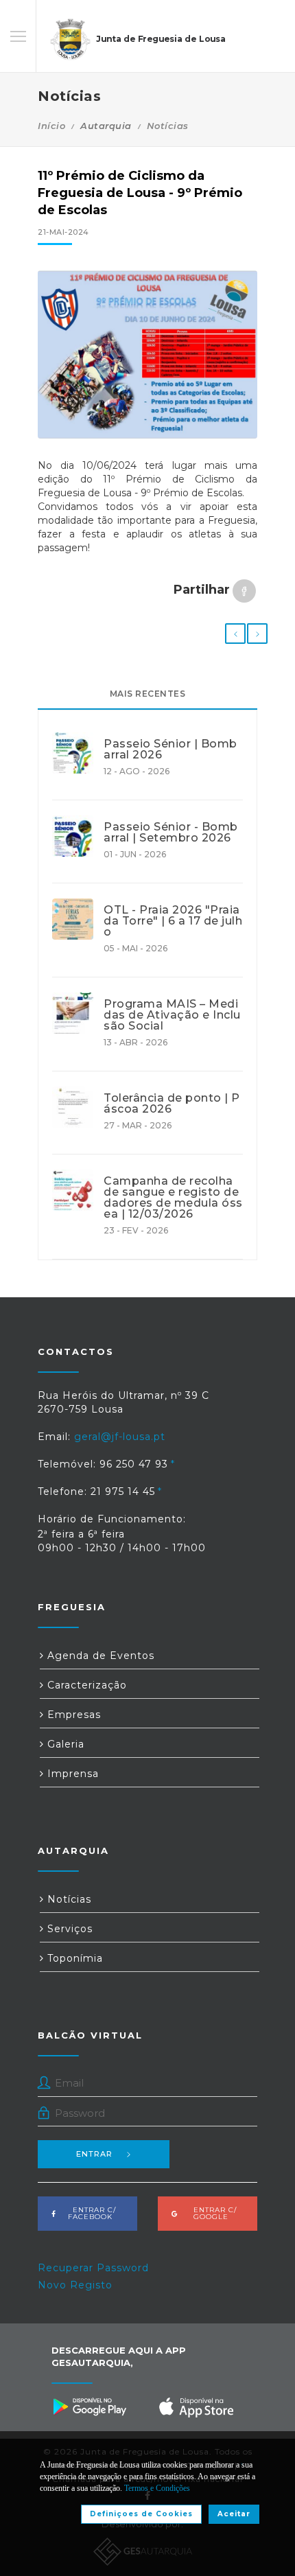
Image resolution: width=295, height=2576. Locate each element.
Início (51, 126)
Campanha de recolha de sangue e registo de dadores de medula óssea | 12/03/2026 (173, 1198)
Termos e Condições (157, 2488)
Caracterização (85, 1685)
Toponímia (73, 1958)
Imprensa (71, 1774)
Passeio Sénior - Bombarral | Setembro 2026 (171, 833)
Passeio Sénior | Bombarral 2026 (170, 750)
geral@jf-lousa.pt (120, 1437)
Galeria (64, 1744)
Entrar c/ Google (211, 2213)
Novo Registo (75, 2285)
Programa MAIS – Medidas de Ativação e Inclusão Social (172, 1015)
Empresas (72, 1715)
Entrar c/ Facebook (90, 2213)
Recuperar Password (93, 2268)
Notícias (168, 126)
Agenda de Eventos (99, 1656)
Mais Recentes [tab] (148, 694)
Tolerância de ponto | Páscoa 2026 (172, 1104)
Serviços (68, 1929)
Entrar (94, 2154)
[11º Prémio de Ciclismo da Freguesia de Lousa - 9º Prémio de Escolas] (147, 355)
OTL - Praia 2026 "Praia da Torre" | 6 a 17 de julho (173, 921)
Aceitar (234, 2514)
